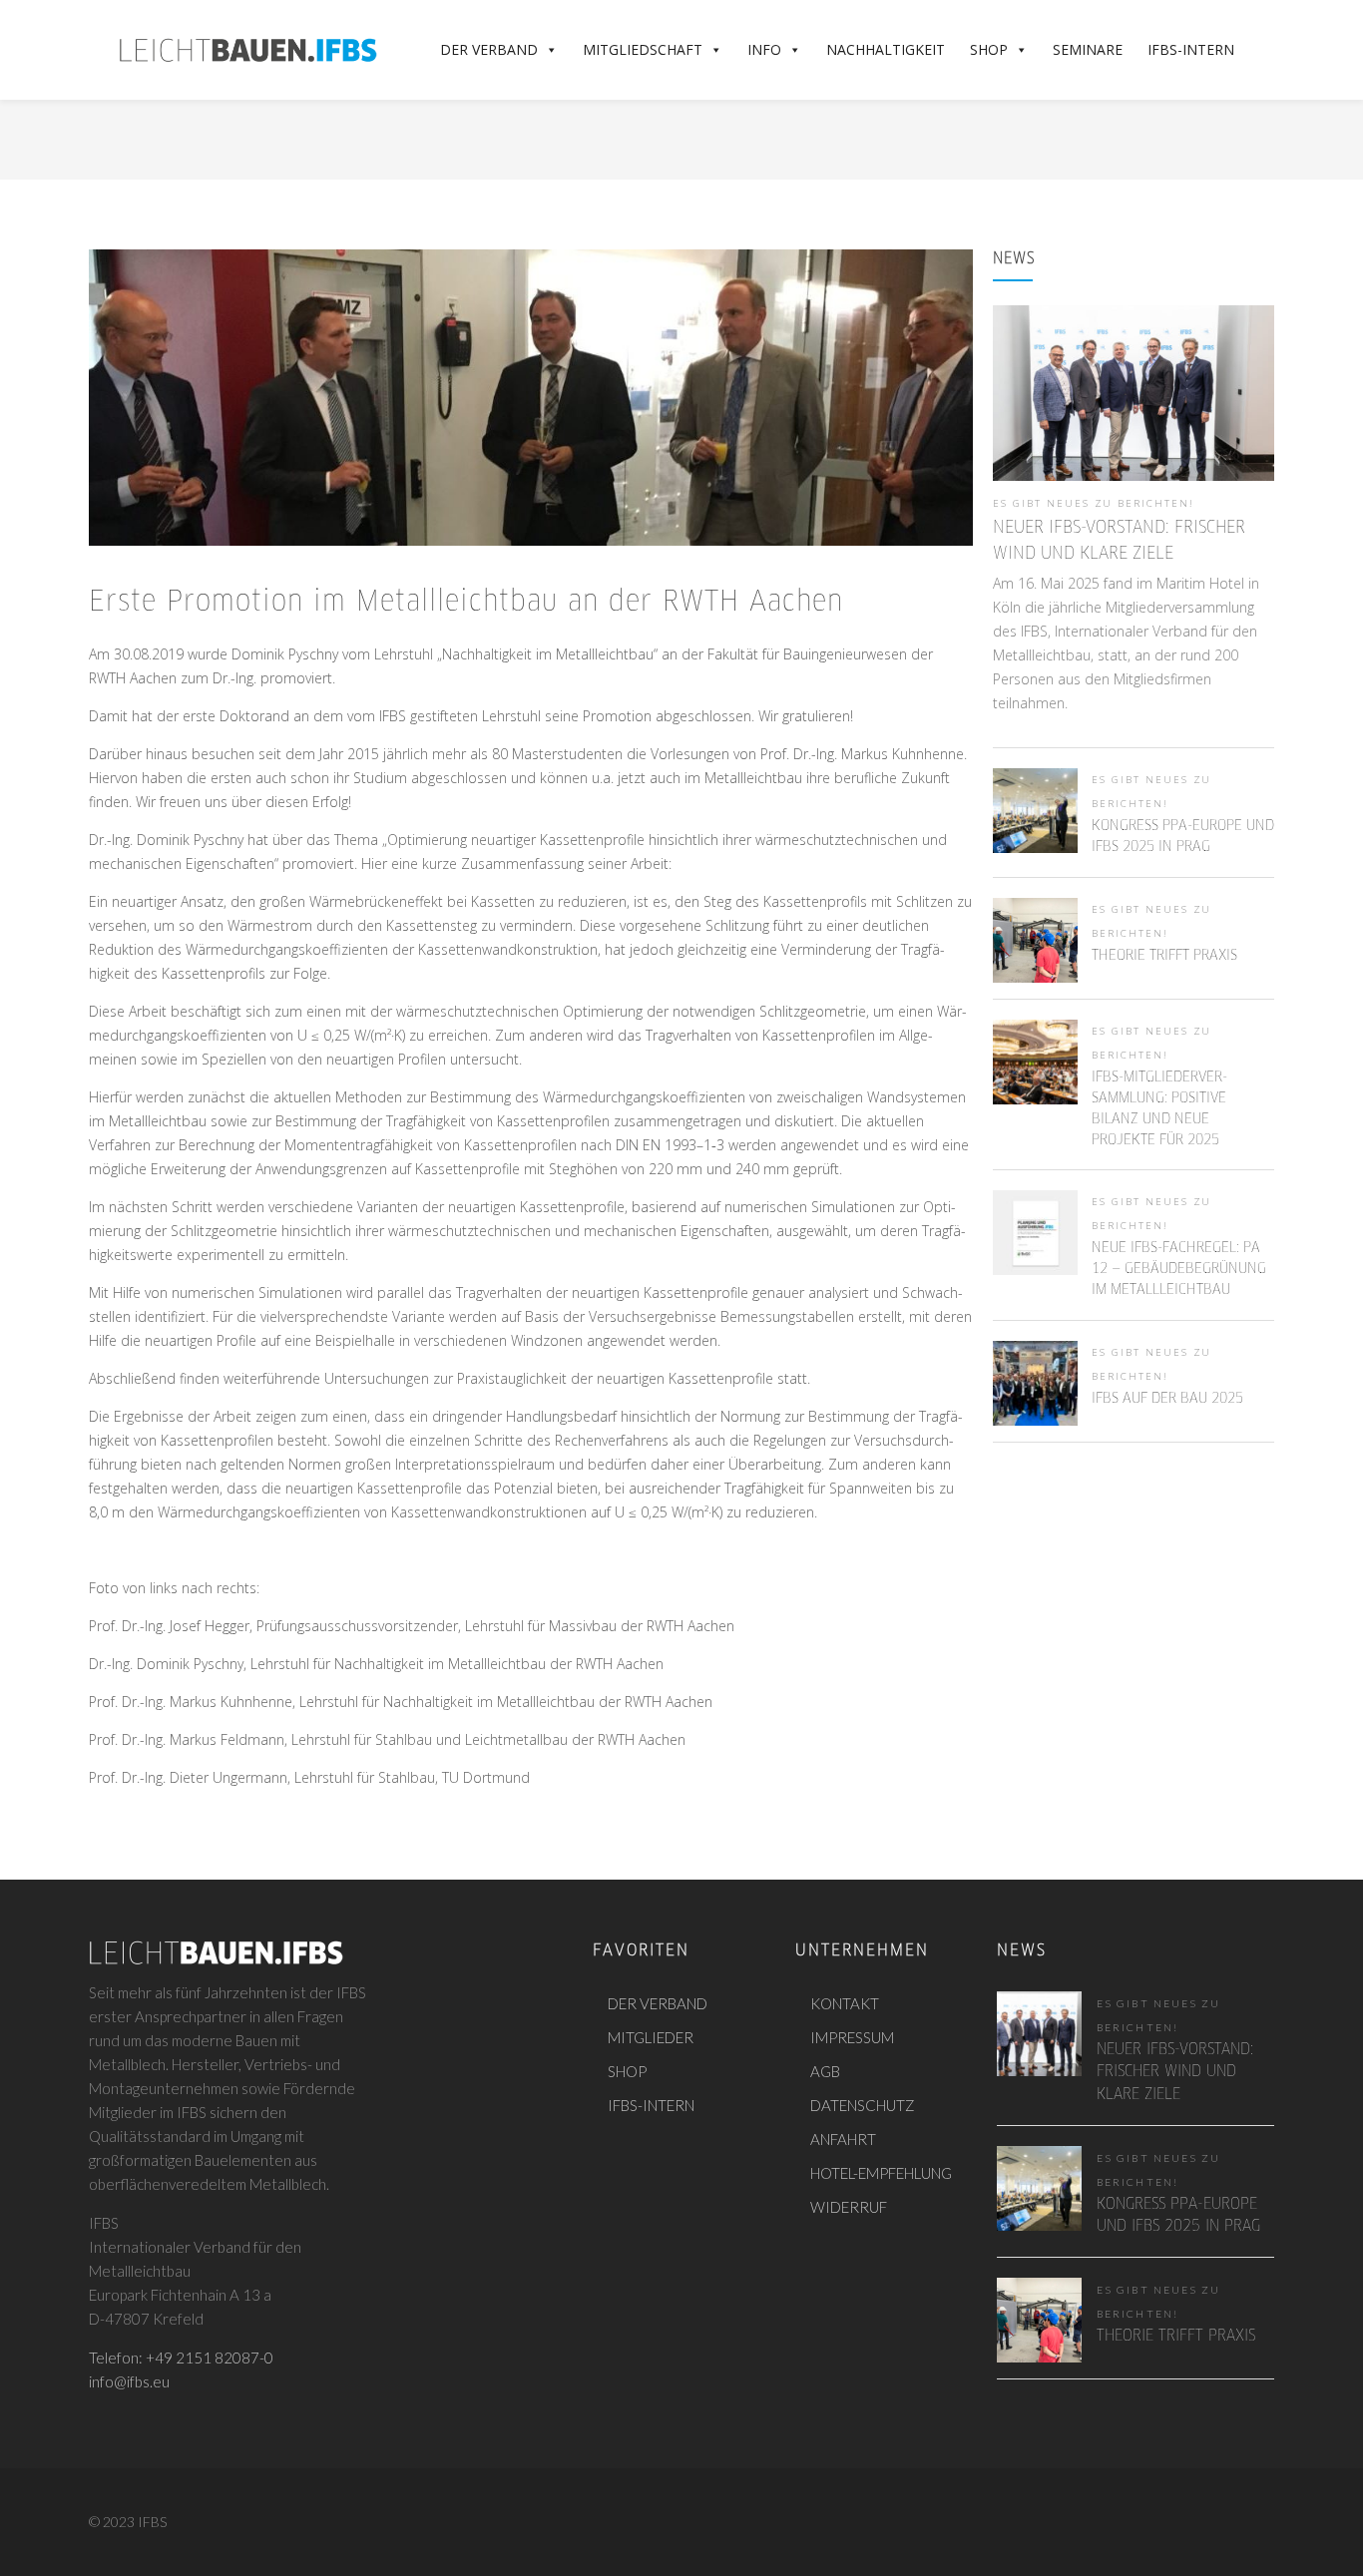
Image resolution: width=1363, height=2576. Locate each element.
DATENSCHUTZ (863, 2105)
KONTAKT (845, 2003)
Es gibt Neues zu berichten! (1094, 503)
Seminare (1088, 49)
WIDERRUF (849, 2207)
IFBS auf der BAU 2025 (1167, 1399)
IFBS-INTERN (651, 2105)
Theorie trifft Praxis (1164, 956)
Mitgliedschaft (643, 49)
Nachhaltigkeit (886, 49)
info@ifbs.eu (129, 2381)
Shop (989, 49)
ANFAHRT (843, 2139)
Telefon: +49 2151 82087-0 (181, 2358)
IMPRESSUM (852, 2037)
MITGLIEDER (651, 2037)
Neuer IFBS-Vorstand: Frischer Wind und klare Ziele (1175, 2072)
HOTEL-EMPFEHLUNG (881, 2173)
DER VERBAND (658, 2003)
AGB (825, 2071)
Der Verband (489, 49)
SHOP (627, 2071)
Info (764, 49)
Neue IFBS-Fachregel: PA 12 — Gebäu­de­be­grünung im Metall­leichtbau (1179, 1269)
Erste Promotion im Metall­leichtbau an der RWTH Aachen (466, 603)
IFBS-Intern (1191, 49)
